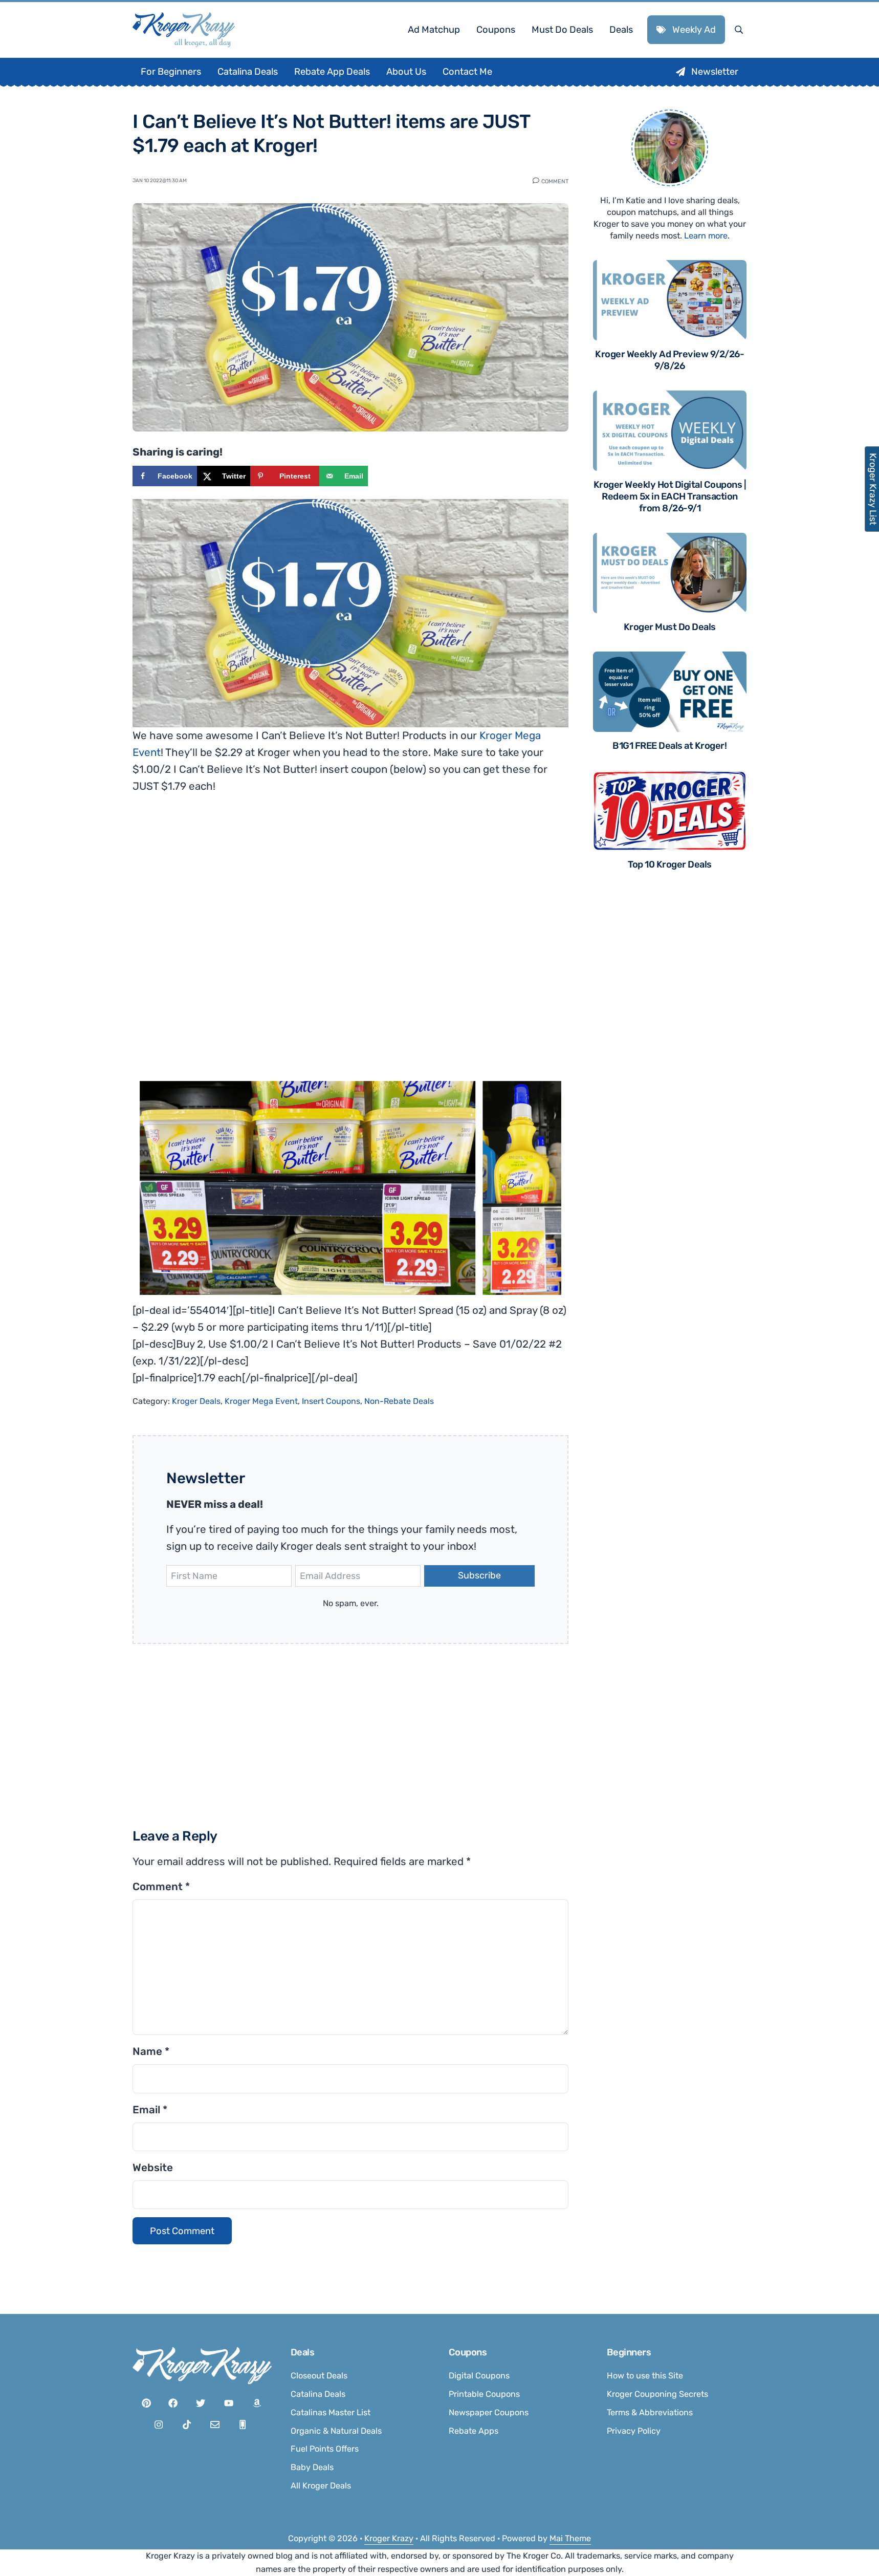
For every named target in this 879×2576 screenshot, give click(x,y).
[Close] (577, 1160)
